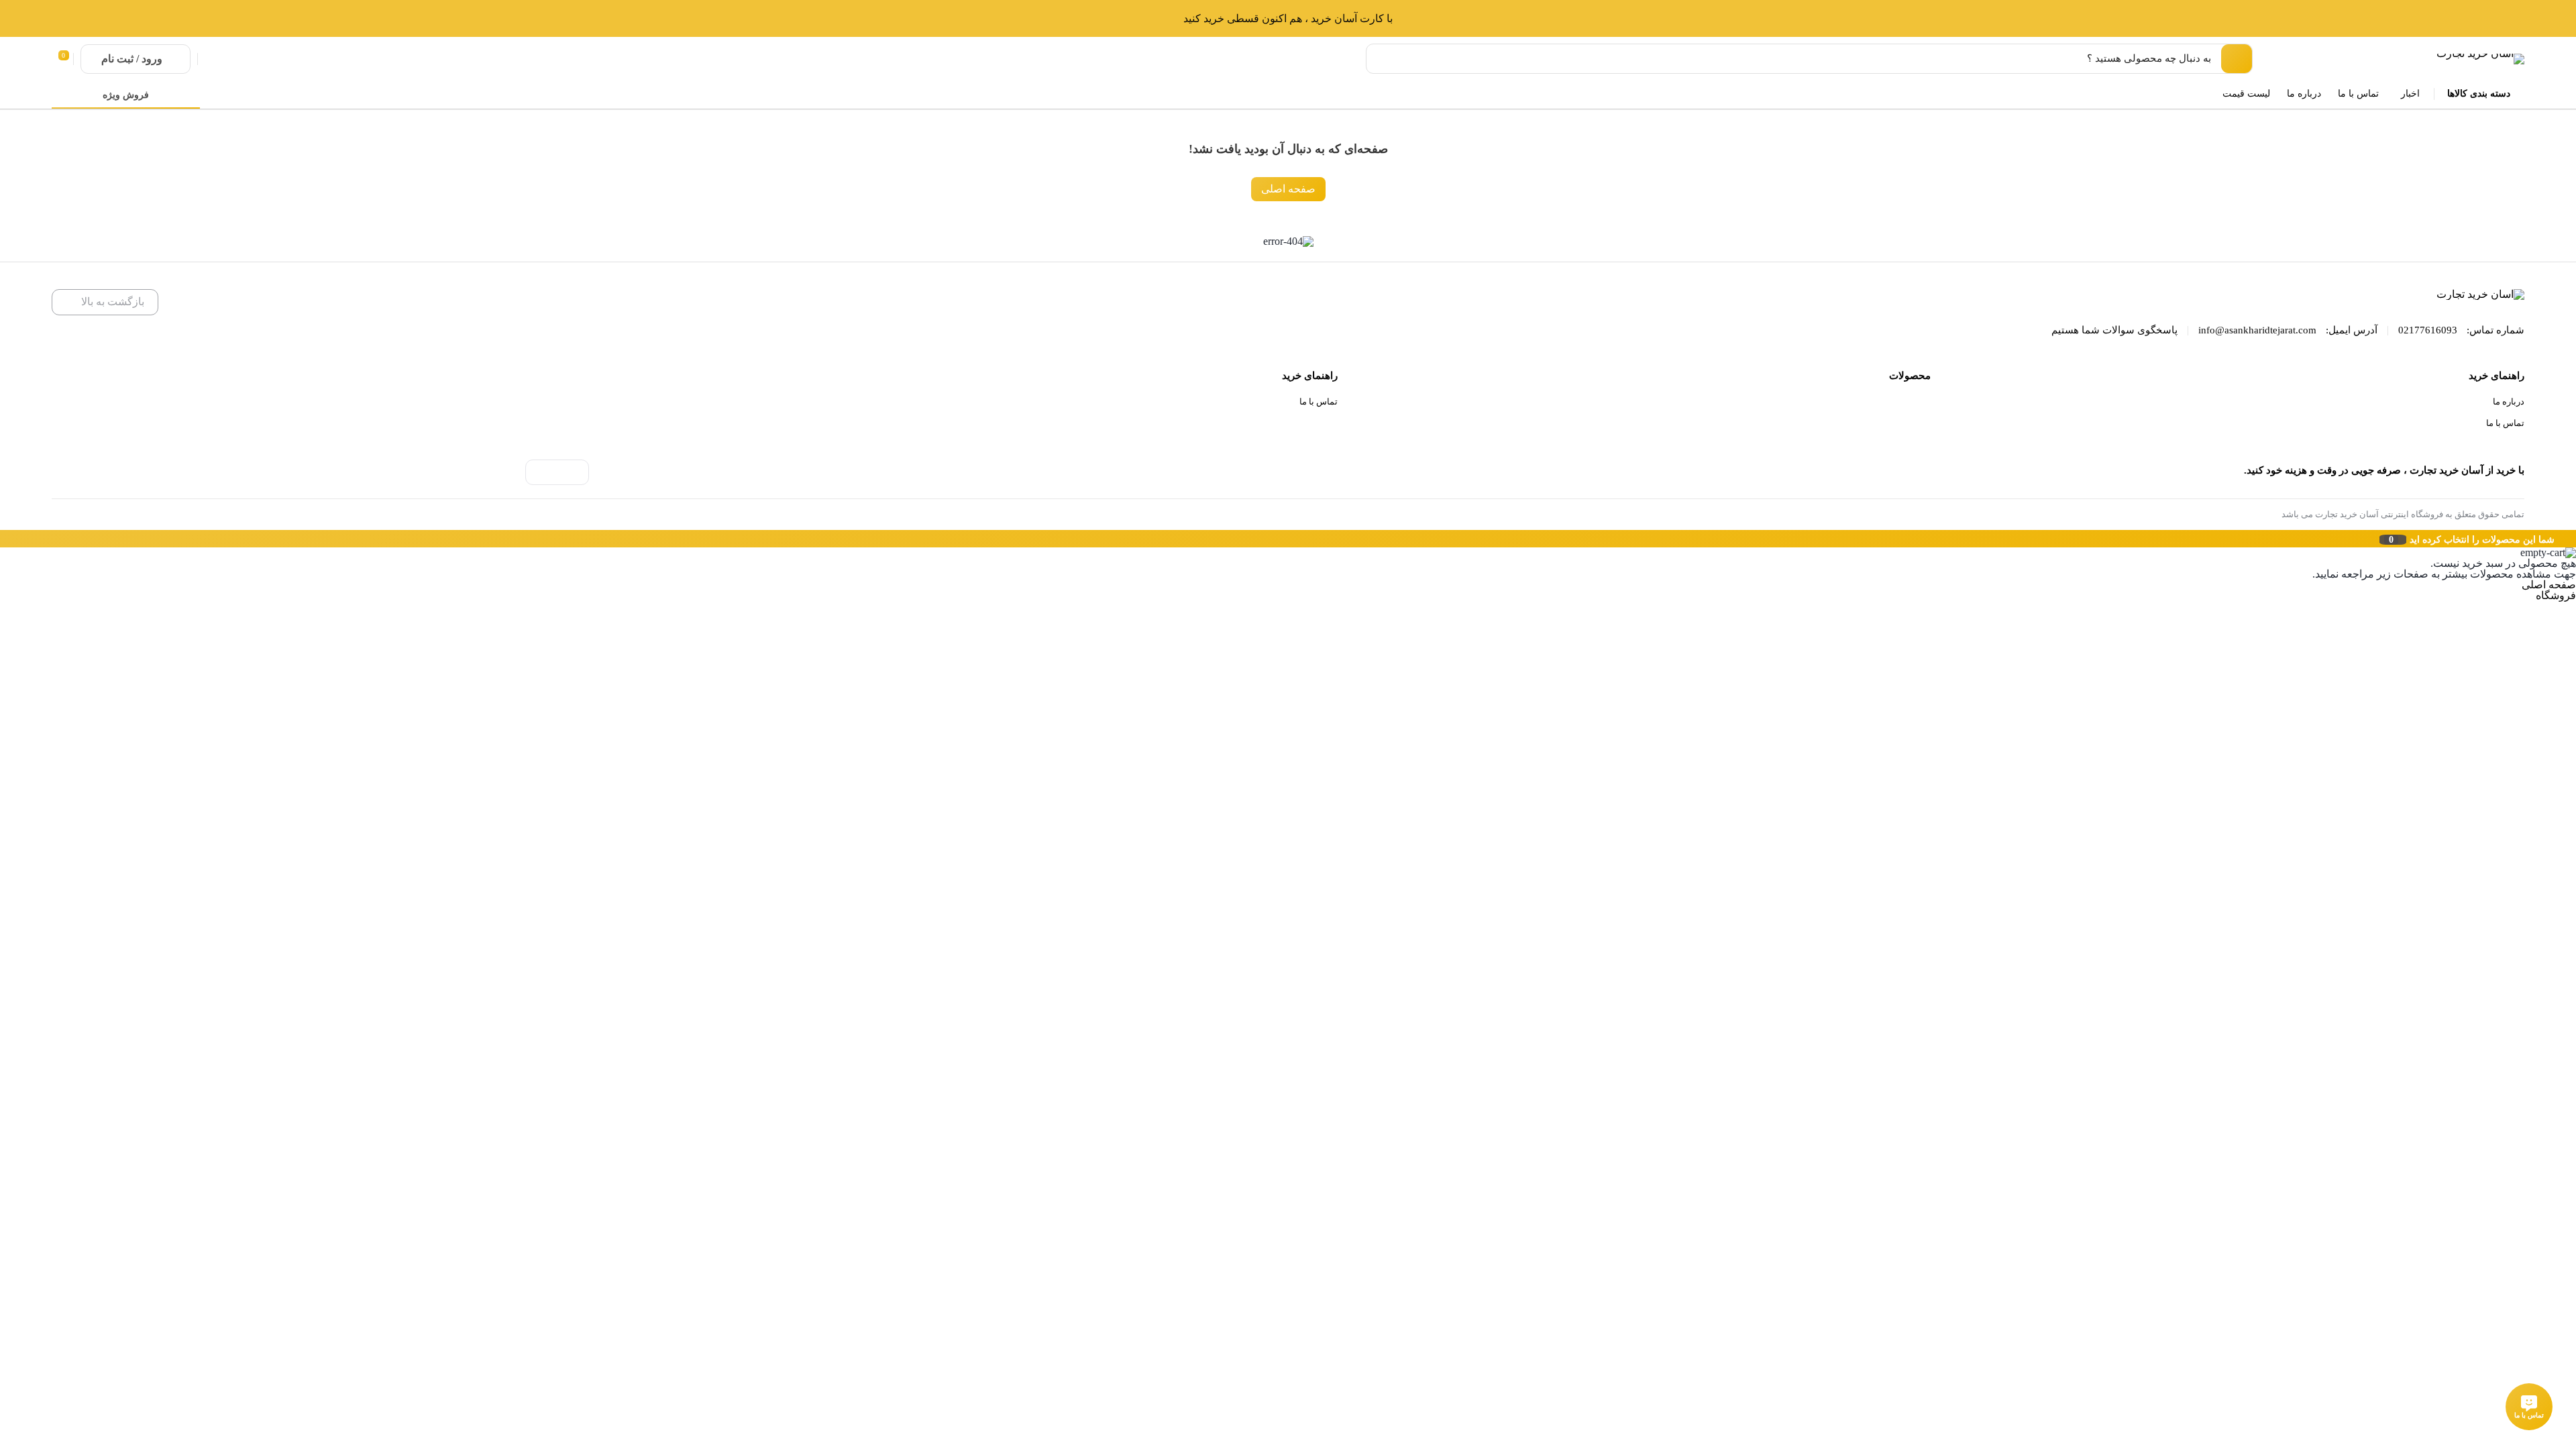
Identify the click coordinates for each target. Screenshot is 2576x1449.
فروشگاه (2556, 595)
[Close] (3, 539)
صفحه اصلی (1288, 189)
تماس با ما (2505, 423)
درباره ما (2509, 401)
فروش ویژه (126, 95)
